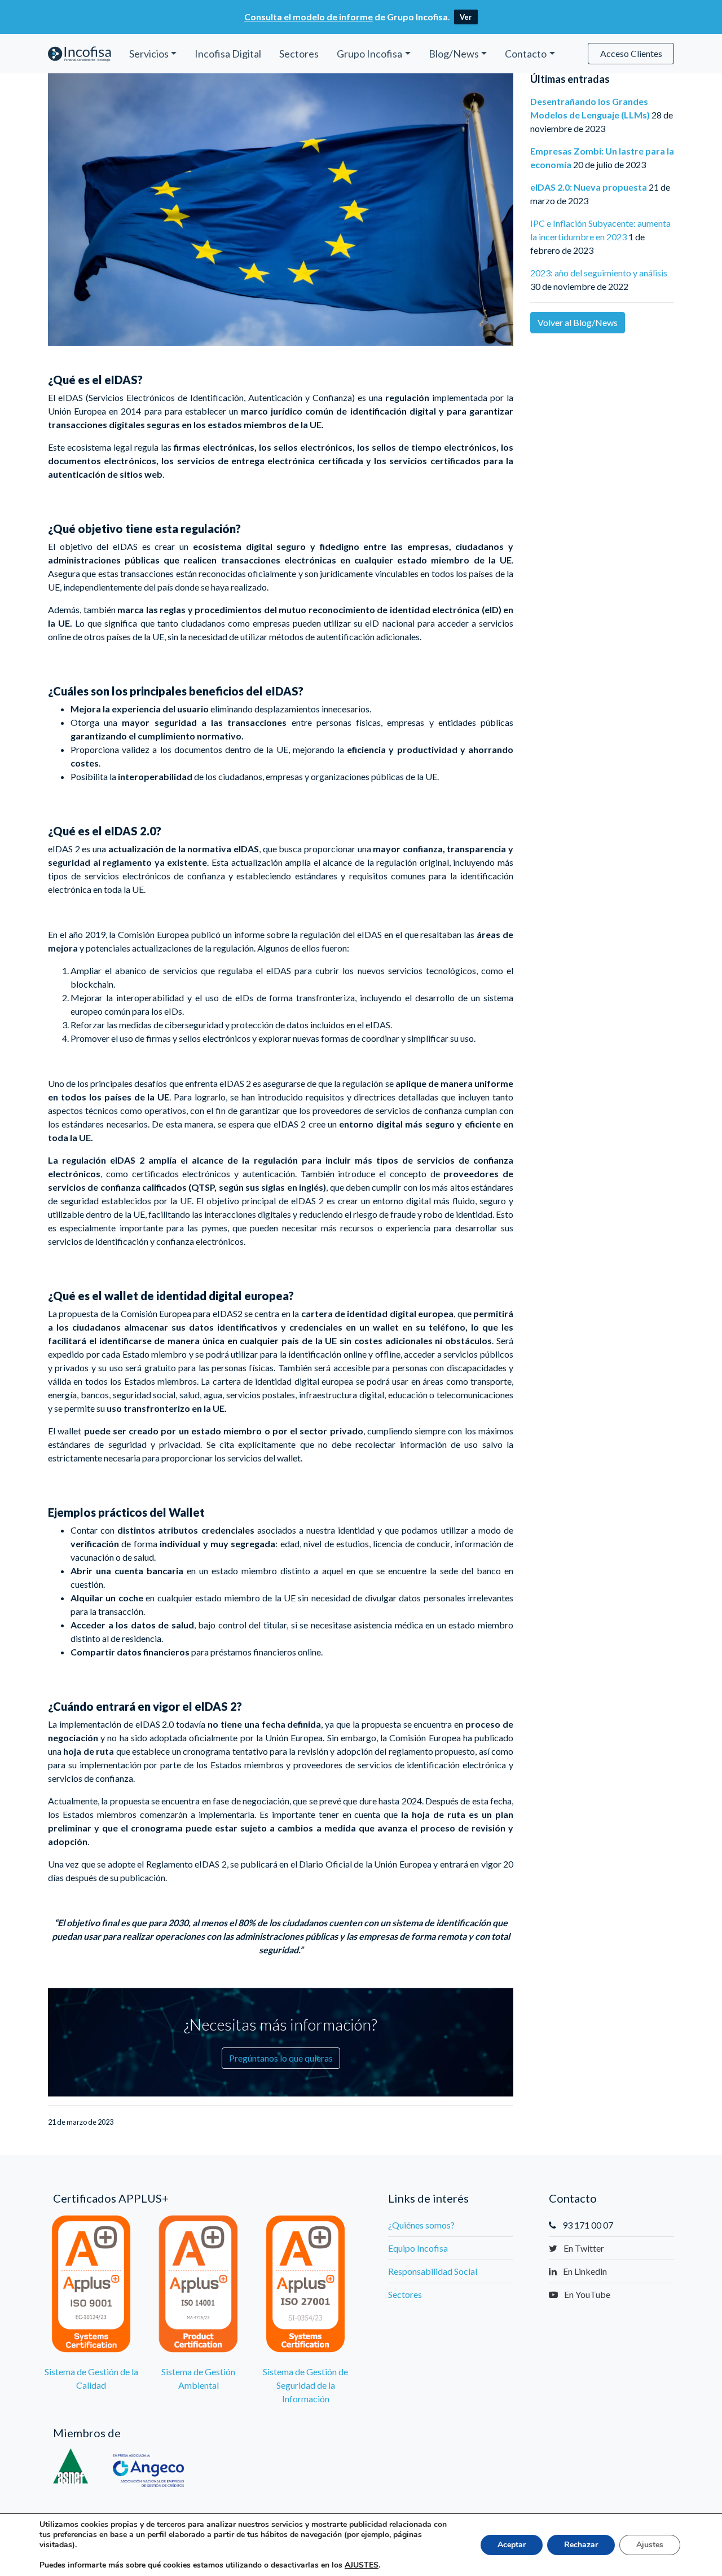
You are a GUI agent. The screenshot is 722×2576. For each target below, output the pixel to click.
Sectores (299, 54)
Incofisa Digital (228, 54)
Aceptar (512, 2545)
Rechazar (581, 2545)
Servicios (149, 54)
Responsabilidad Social (433, 2271)
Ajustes (650, 2545)
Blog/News (454, 54)
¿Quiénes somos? (421, 2225)
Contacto (526, 54)
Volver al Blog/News (578, 322)
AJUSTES (362, 2565)
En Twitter (583, 2248)
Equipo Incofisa (418, 2248)
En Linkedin (584, 2271)
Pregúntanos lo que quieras (281, 2058)
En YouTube (586, 2294)
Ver (466, 17)
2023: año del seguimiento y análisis (599, 273)
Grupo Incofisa (369, 54)
